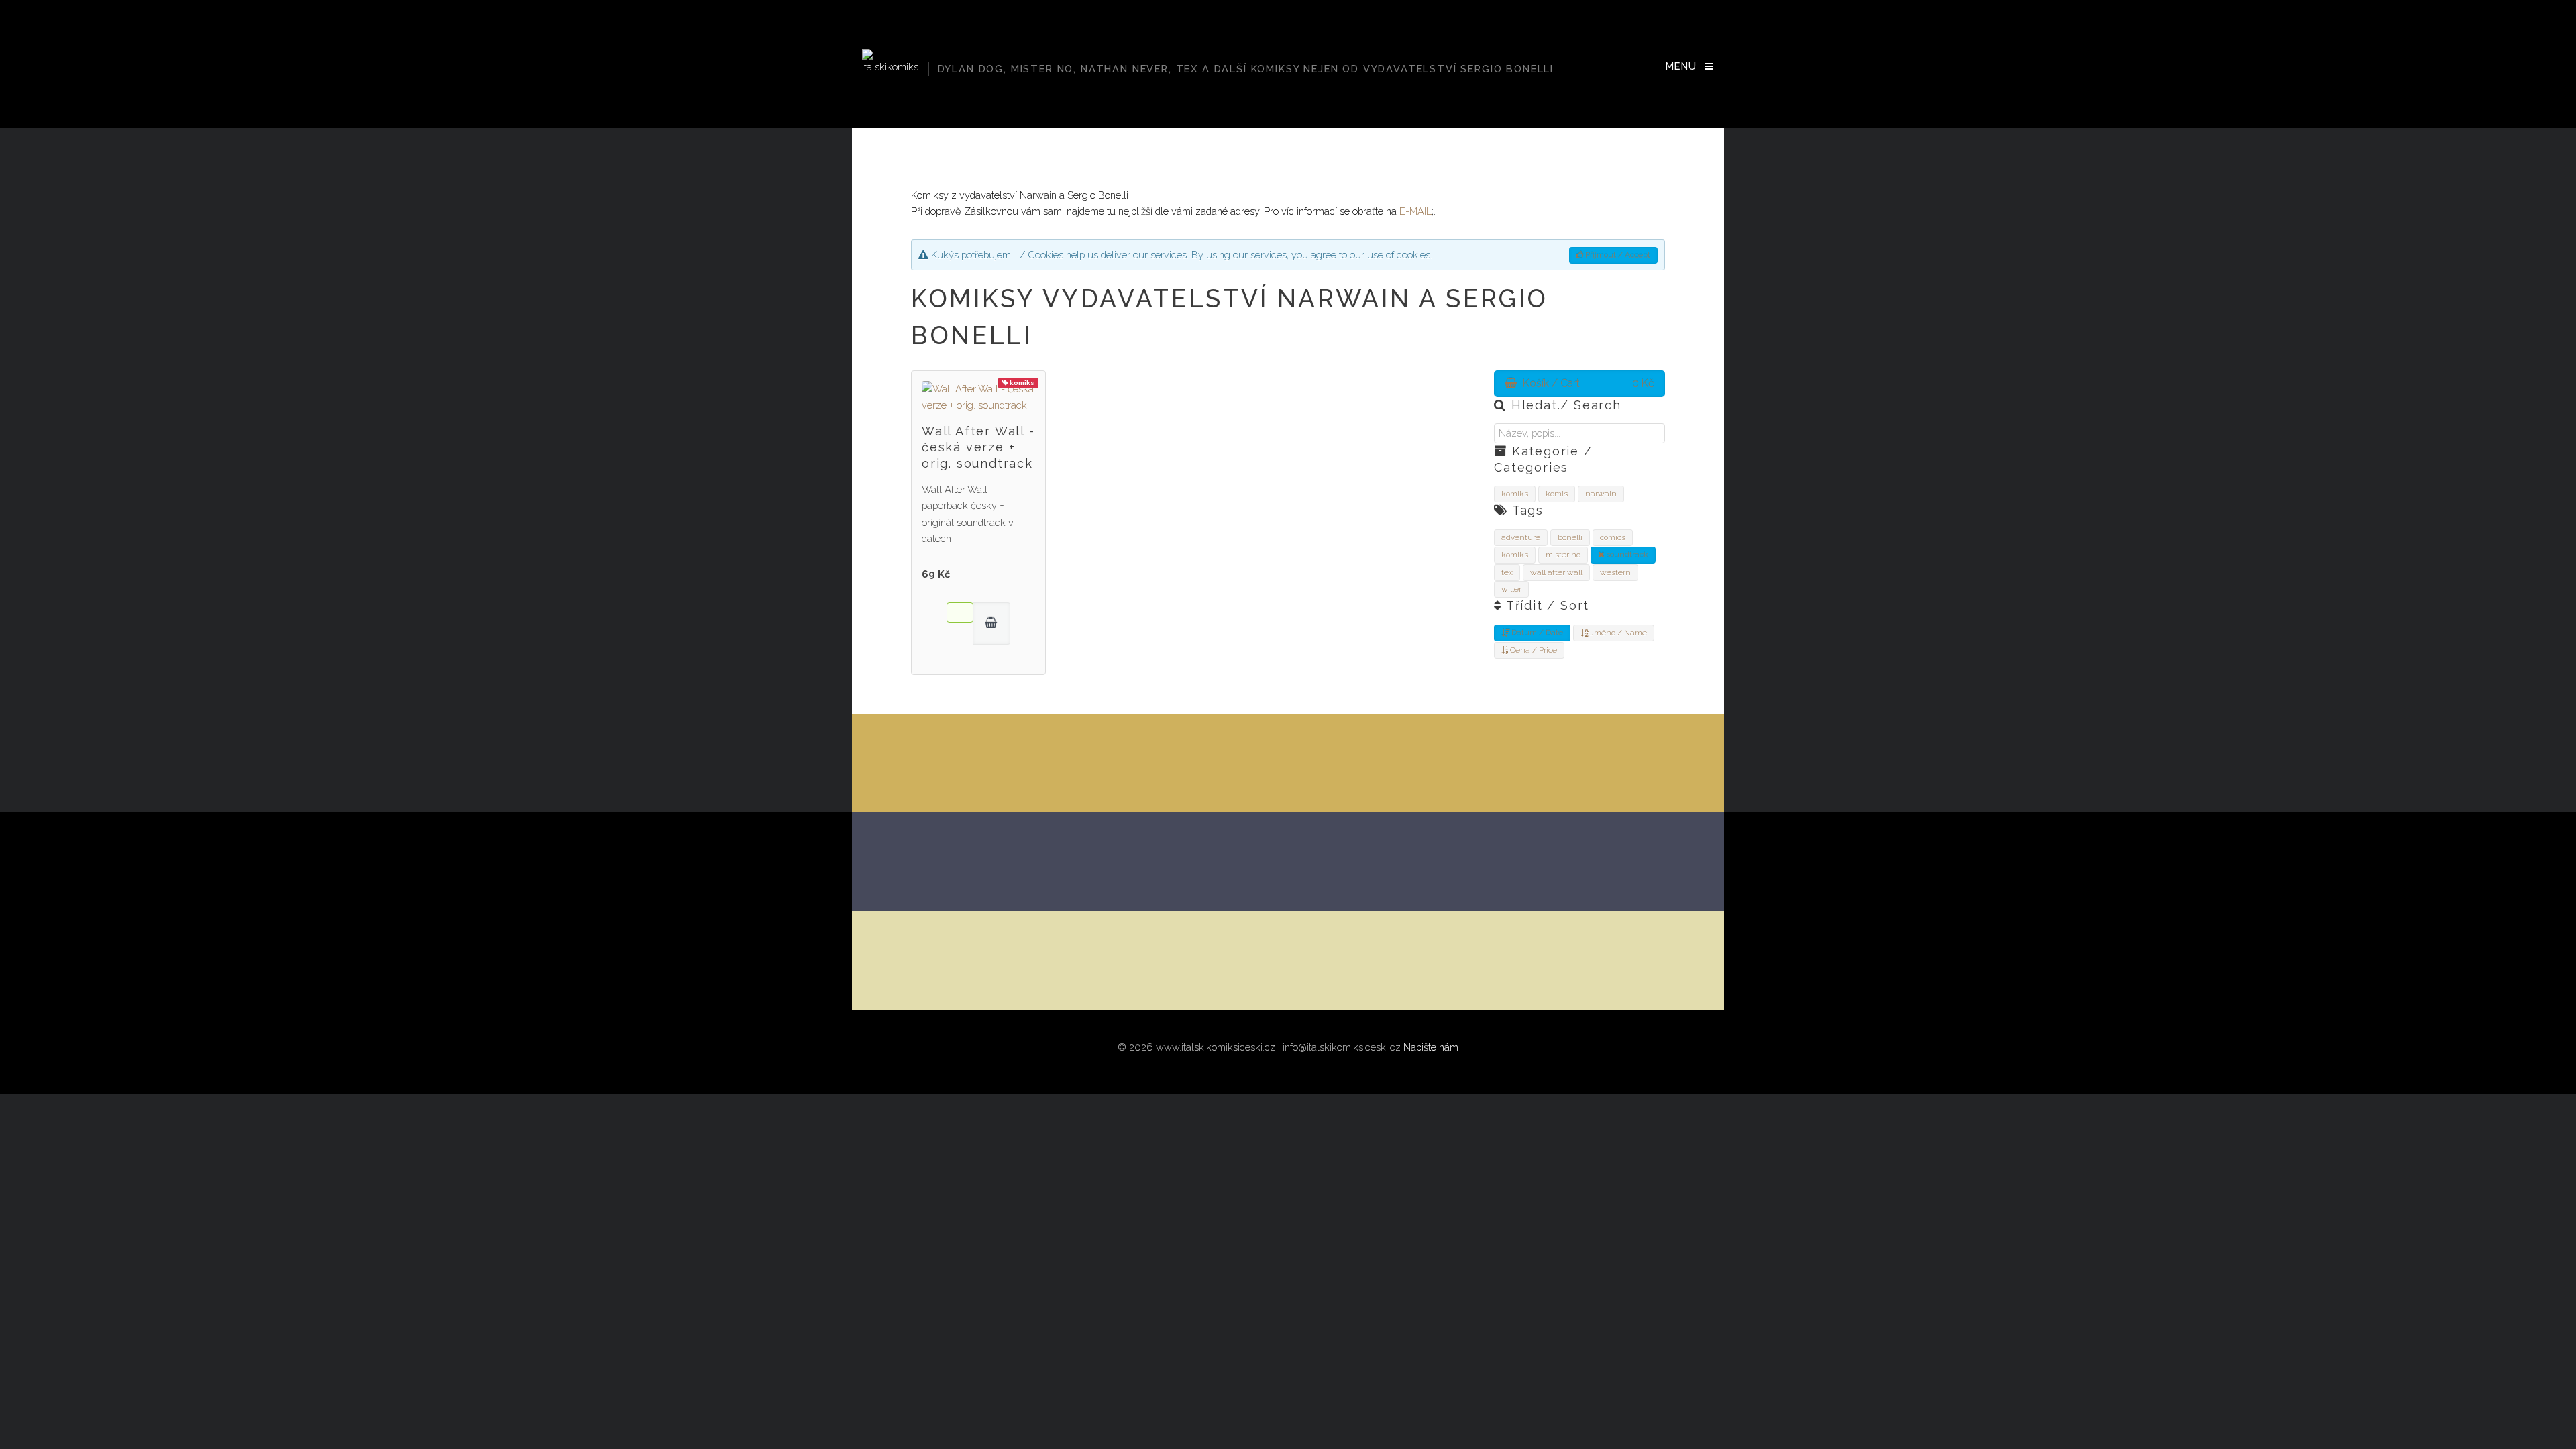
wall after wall (1556, 572)
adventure (1521, 537)
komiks (1515, 494)
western (1615, 572)
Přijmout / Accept (1617, 255)
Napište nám (1431, 1047)
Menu (1681, 66)
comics (1613, 537)
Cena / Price (1533, 650)
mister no (1563, 555)
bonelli (1570, 537)
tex (1507, 572)
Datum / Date (1536, 633)
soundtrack (1626, 555)
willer (1511, 589)
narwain (1601, 494)
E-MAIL (1415, 211)
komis (1557, 494)
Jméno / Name (1617, 633)
